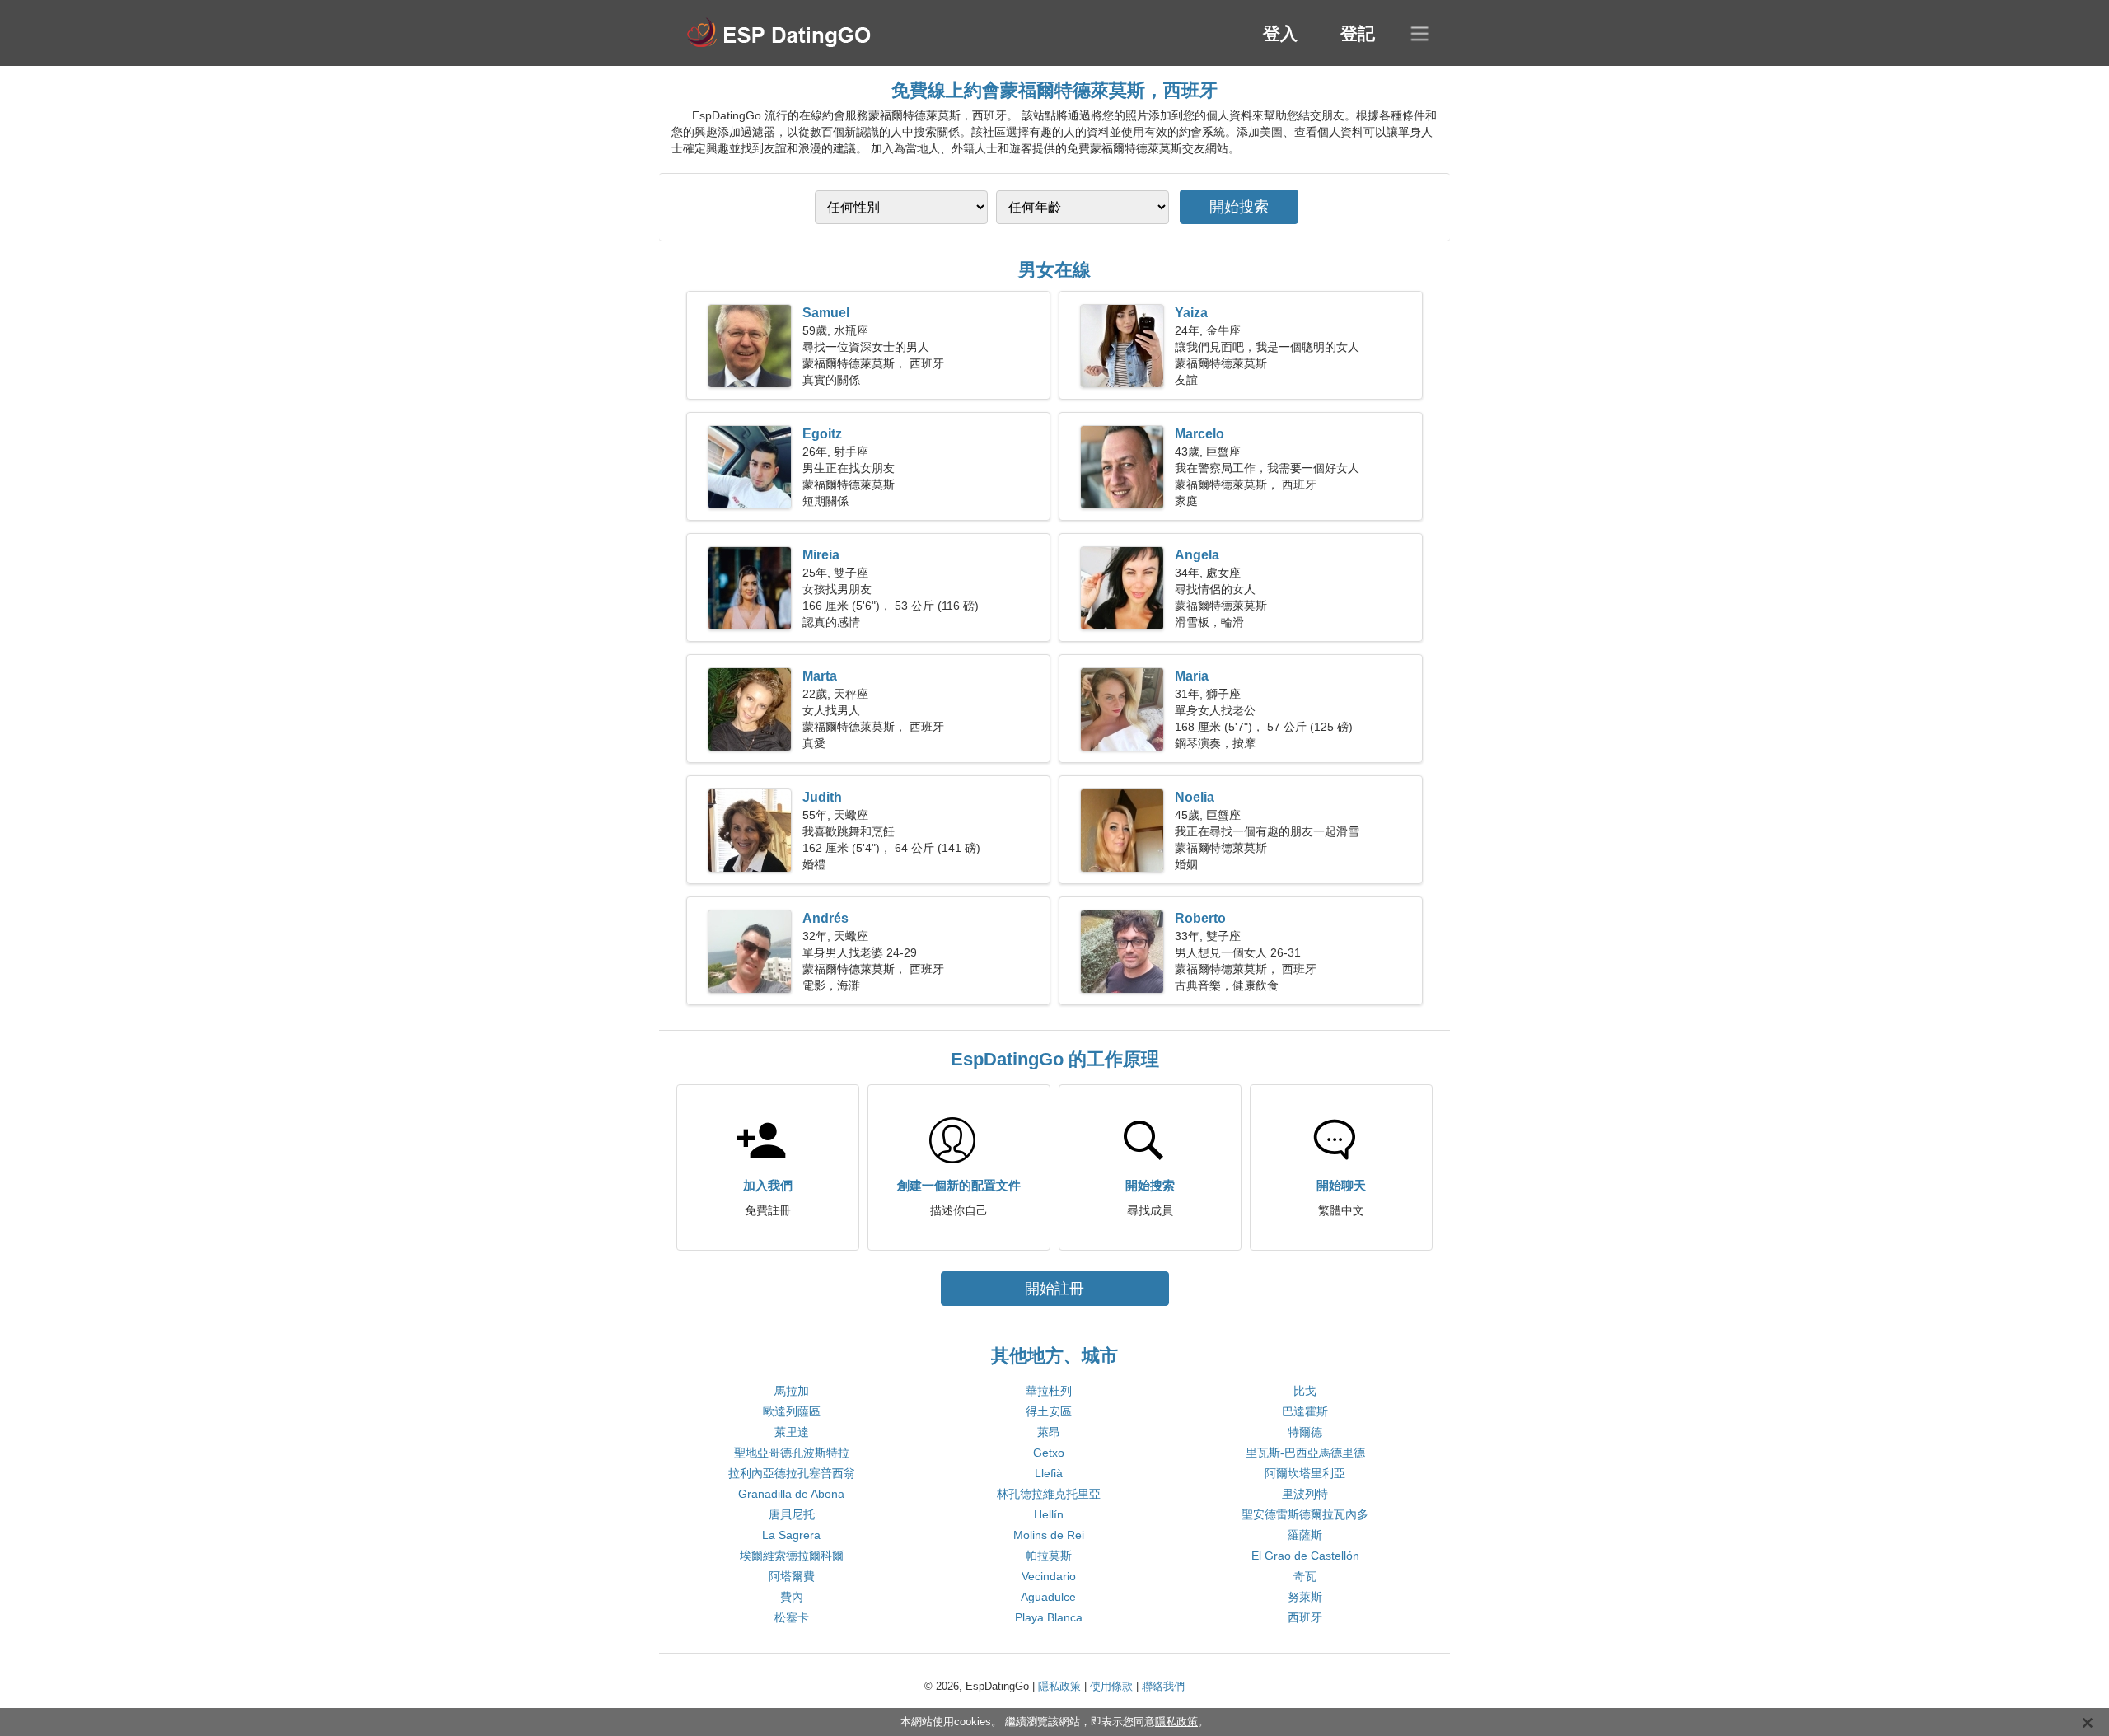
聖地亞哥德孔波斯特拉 (792, 1453)
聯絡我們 (1163, 1686)
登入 (1280, 33)
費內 (792, 1597)
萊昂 (1049, 1432)
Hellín (1049, 1514)
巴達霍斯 (1305, 1411)
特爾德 (1305, 1432)
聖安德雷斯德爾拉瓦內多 (1305, 1514)
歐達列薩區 (792, 1411)
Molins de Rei (1049, 1535)
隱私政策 (1059, 1686)
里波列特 (1305, 1494)
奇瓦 (1305, 1576)
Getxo (1049, 1453)
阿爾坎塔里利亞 (1305, 1473)
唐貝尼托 (792, 1514)
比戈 (1305, 1391)
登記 (1358, 33)
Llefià (1049, 1473)
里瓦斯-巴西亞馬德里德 (1305, 1453)
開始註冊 (1054, 1289)
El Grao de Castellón (1305, 1556)
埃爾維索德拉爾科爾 (792, 1556)
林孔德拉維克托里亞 (1049, 1494)
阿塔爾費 (792, 1576)
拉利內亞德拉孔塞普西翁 (792, 1473)
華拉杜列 (1049, 1391)
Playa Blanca (1049, 1617)
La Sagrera (791, 1535)
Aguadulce (1048, 1597)
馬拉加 (792, 1391)
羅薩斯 (1305, 1535)
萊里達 (792, 1432)
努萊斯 (1305, 1597)
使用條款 (1111, 1686)
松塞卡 (792, 1617)
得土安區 (1049, 1411)
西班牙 (1305, 1617)
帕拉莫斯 (1049, 1556)
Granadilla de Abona (791, 1494)
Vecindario (1049, 1576)
